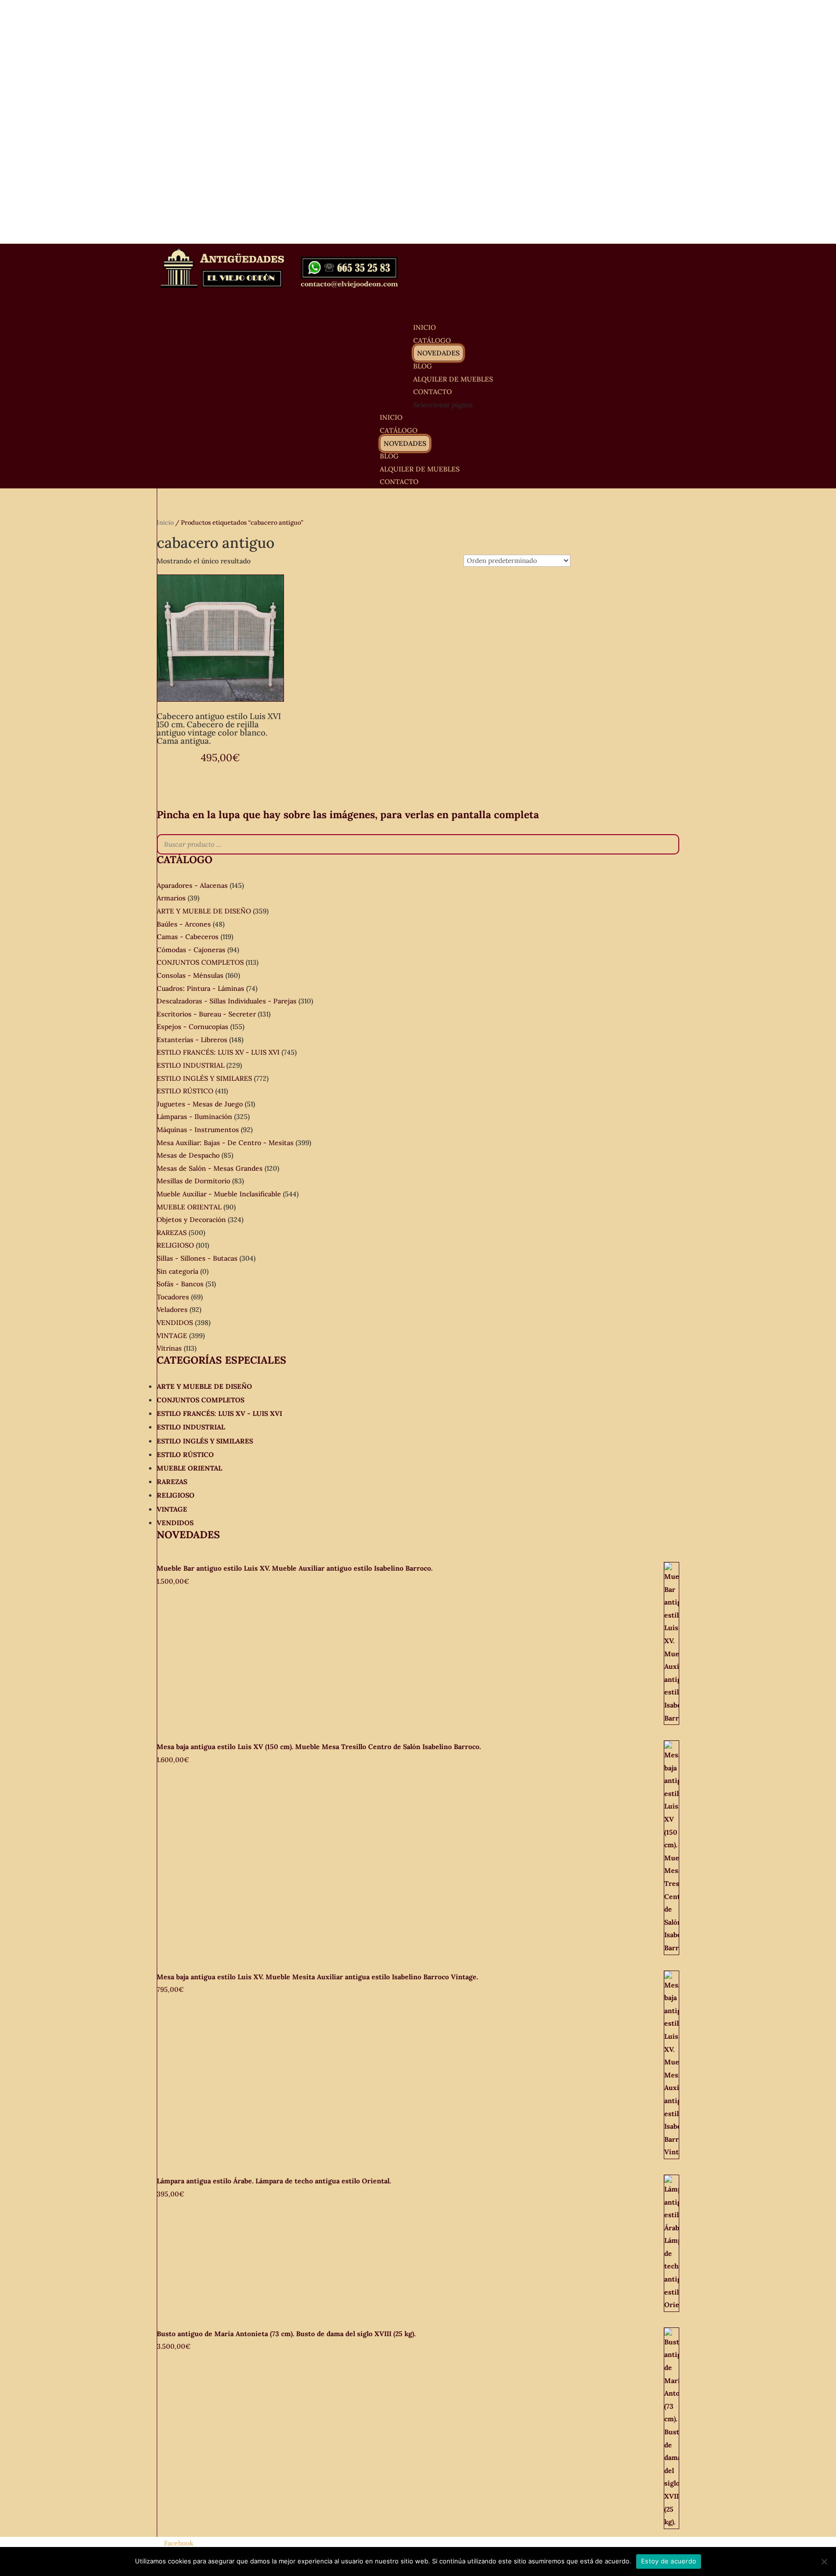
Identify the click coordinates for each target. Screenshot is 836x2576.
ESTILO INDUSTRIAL (191, 1065)
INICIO (391, 417)
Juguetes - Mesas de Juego (200, 1104)
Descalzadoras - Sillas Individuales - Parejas (227, 1001)
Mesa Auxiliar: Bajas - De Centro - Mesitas (225, 1143)
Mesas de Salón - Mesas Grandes (210, 1168)
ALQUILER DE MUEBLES (453, 379)
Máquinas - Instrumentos (198, 1130)
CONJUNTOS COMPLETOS (200, 962)
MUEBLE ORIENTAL (189, 1207)
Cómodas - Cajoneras (191, 950)
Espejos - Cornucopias (193, 1027)
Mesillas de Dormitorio (194, 1181)
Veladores (172, 1310)
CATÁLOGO (399, 430)
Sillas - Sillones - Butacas (197, 1258)
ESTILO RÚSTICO (185, 1091)
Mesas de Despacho (188, 1155)
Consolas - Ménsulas (190, 975)
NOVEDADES (438, 353)
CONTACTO (399, 482)
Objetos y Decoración (191, 1220)
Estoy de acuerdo (669, 2561)
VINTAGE (172, 1336)
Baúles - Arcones (184, 924)
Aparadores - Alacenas (192, 885)
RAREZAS (172, 1233)
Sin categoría (178, 1271)
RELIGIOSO (175, 1245)
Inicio (165, 523)
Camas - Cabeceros (188, 937)
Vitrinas (169, 1348)
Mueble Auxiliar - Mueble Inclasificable (219, 1194)
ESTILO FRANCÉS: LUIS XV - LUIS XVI (218, 1052)
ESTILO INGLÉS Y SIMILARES (204, 1078)
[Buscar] (669, 844)
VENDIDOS (175, 1323)
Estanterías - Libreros (192, 1040)
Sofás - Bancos (180, 1284)
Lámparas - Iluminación (194, 1117)
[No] (824, 2561)
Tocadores (173, 1297)
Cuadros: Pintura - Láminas (201, 988)
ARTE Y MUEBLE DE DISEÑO (204, 911)
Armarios (171, 898)
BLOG (389, 456)
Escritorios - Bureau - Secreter (206, 1014)
